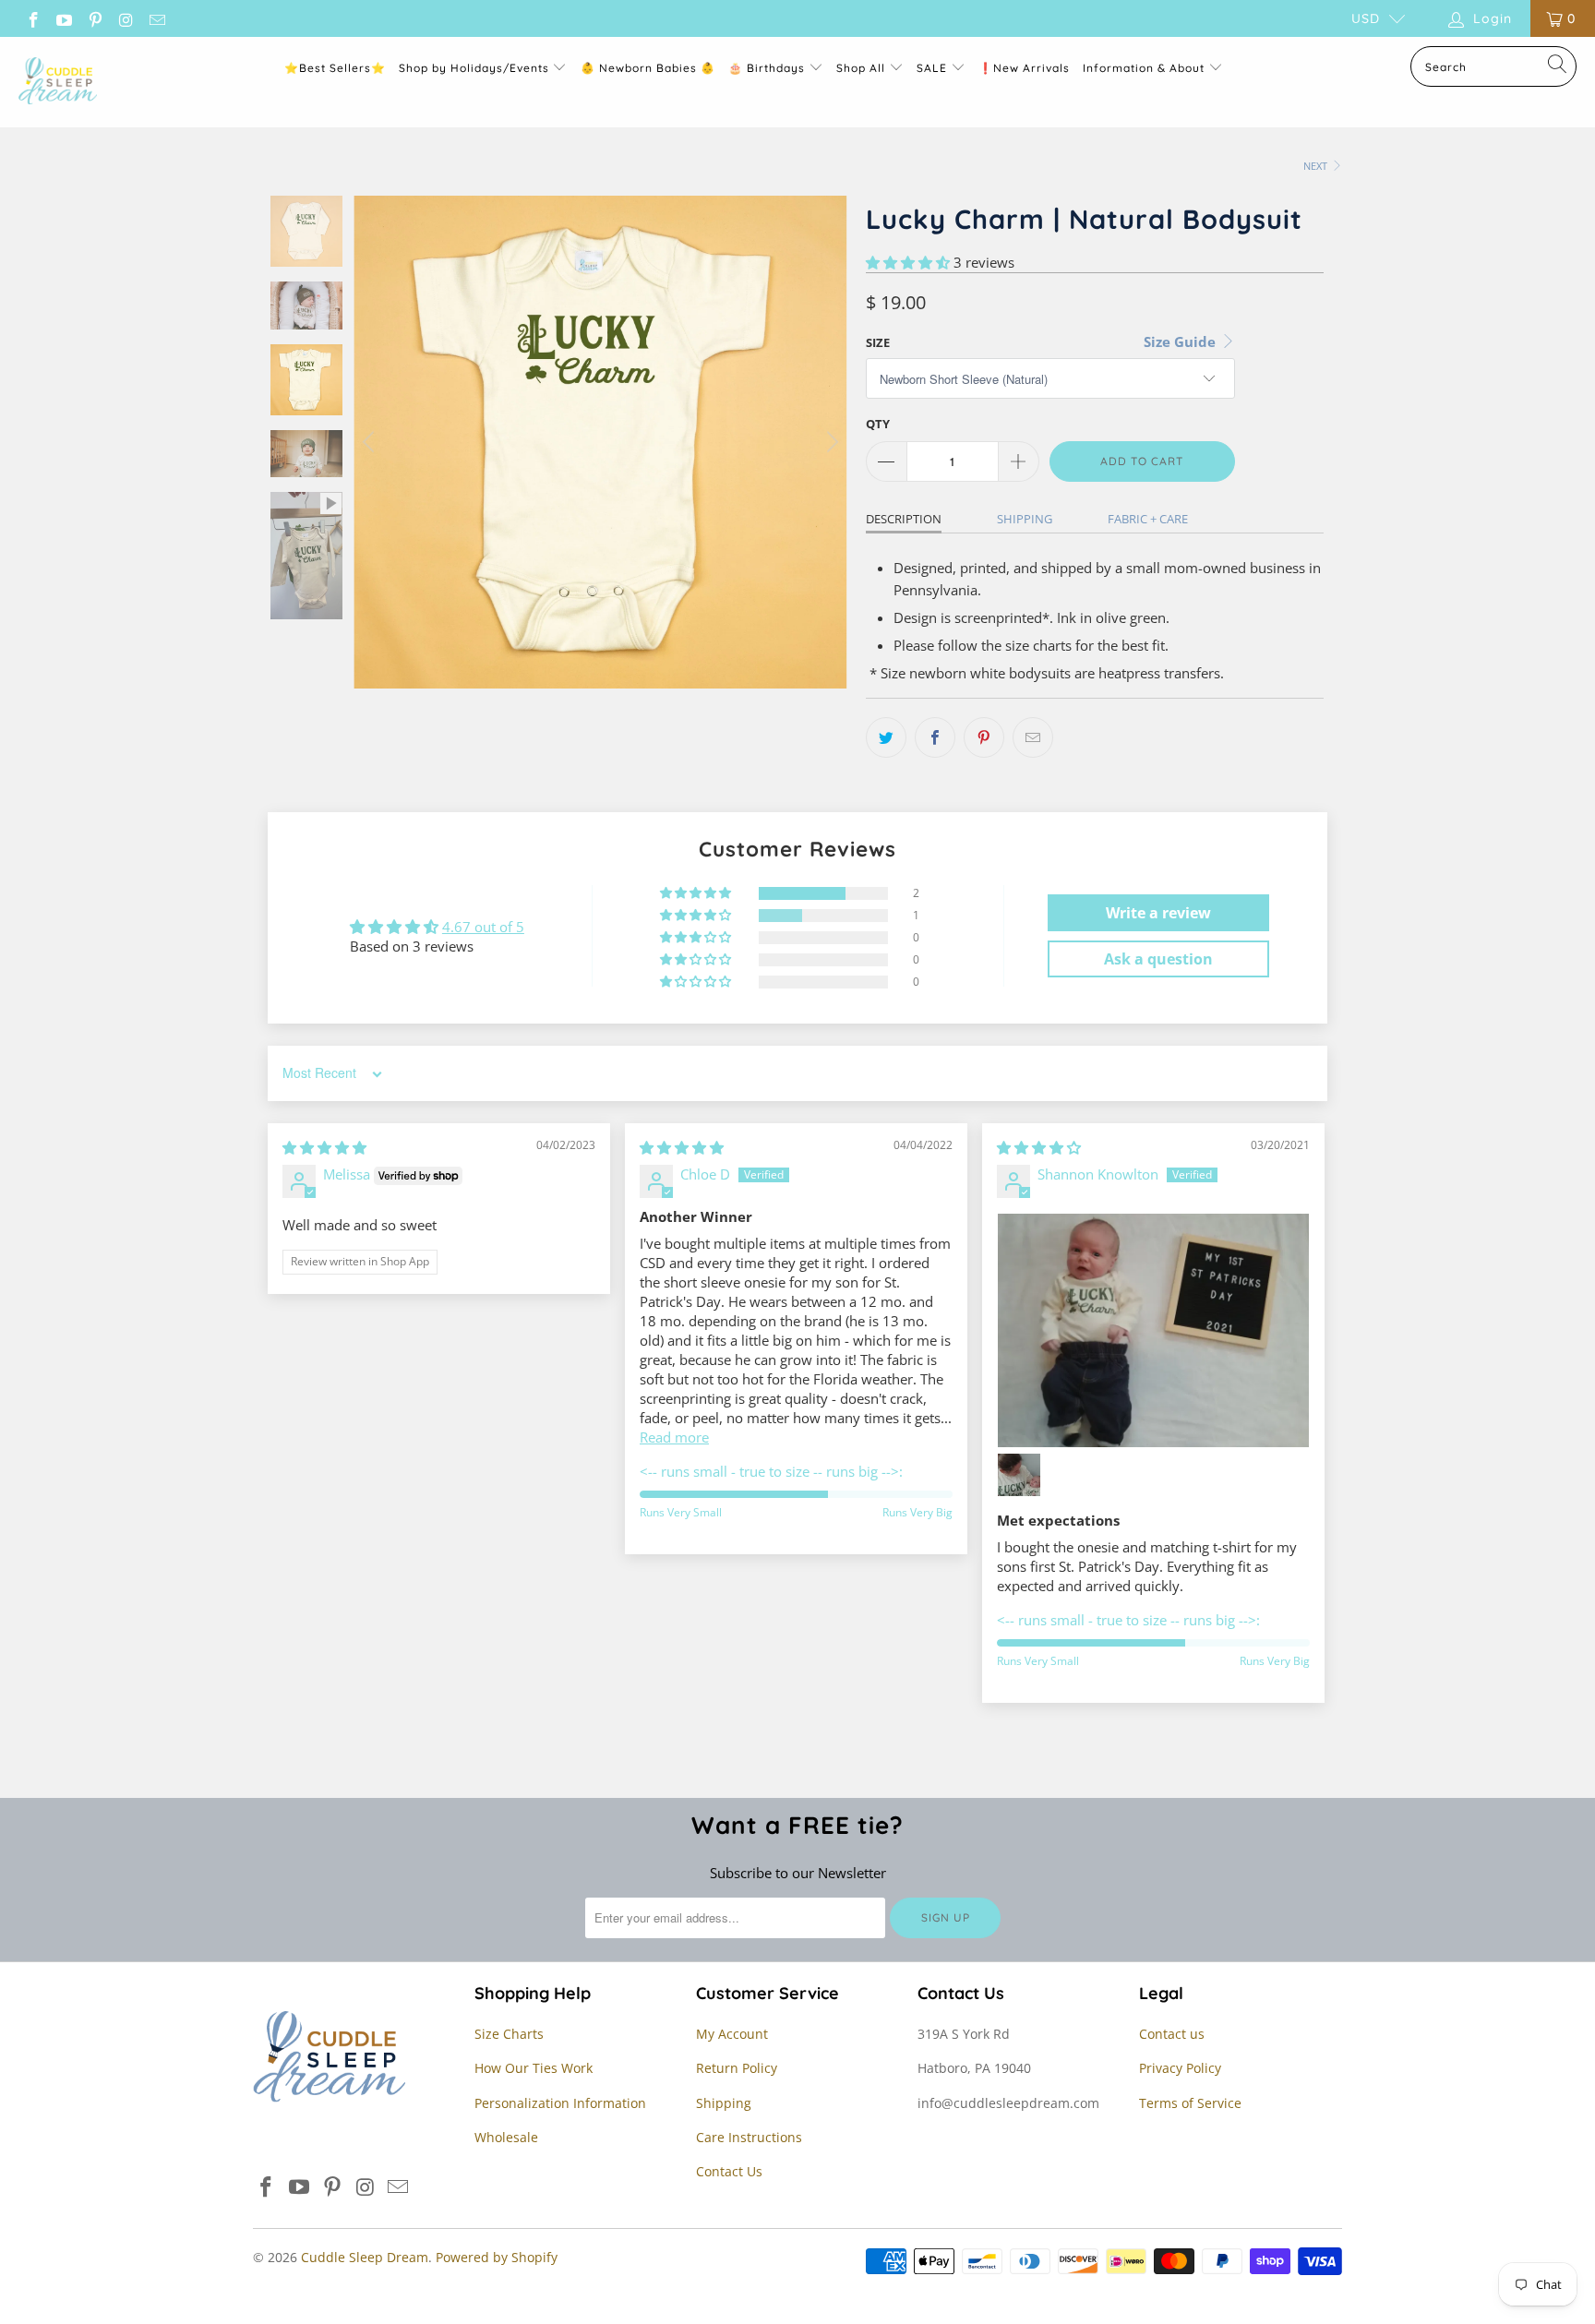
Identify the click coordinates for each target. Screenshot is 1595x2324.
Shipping (1025, 519)
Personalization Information (560, 2103)
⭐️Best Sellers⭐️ (335, 68)
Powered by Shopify (497, 2257)
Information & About (1144, 68)
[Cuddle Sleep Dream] (58, 82)
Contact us (1172, 2034)
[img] (324, 1147)
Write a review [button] (1158, 913)
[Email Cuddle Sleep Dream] (156, 18)
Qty (878, 424)
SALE (934, 68)
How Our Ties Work (534, 2068)
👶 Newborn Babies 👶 (648, 68)
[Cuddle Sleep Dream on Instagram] (126, 18)
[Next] (830, 442)
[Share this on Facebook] (935, 737)
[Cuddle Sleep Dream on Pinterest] (94, 18)
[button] (908, 262)
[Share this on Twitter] (886, 737)
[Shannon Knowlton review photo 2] (1019, 1475)
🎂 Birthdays (768, 68)
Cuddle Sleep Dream (365, 2257)
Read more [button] (674, 1437)
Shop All (861, 68)
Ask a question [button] (1158, 959)
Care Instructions (749, 2137)
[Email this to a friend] (1033, 737)
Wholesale (506, 2137)
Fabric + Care (1148, 519)
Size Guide (1181, 341)
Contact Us (729, 2171)
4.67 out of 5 (483, 927)
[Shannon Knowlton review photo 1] (1153, 1330)
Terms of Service (1190, 2103)
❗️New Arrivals (1024, 68)
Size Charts (509, 2034)
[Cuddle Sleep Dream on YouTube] (64, 18)
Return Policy (737, 2068)
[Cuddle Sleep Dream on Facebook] (32, 18)
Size (878, 342)
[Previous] (371, 442)
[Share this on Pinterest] (984, 737)
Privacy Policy (1180, 2068)
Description (904, 519)
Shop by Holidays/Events (474, 68)
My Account (732, 2034)
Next (1317, 166)
